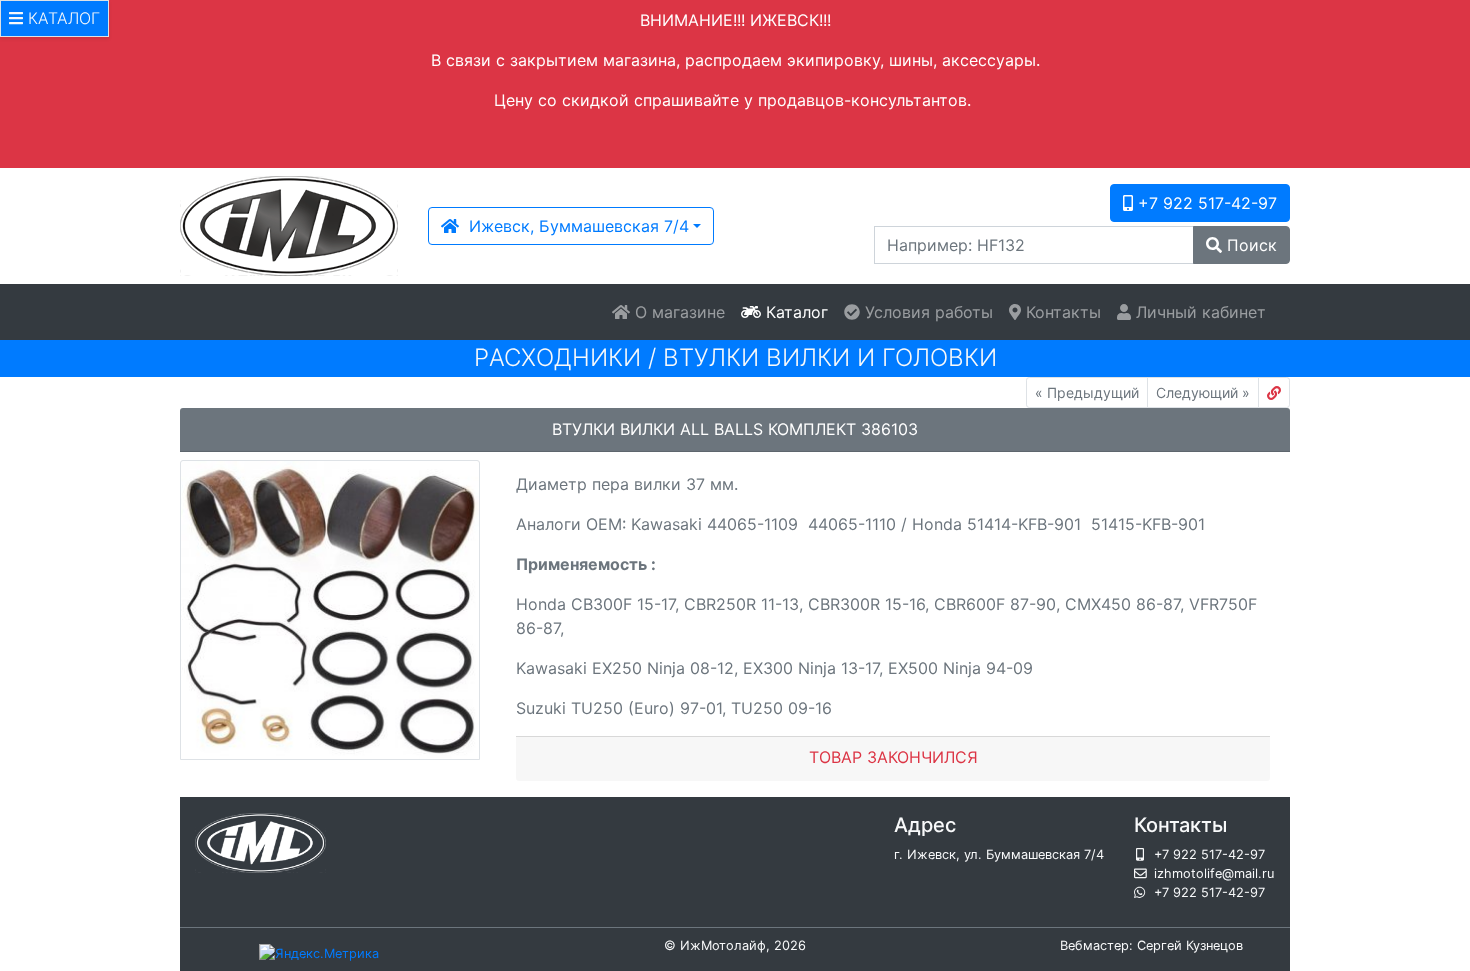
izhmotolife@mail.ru (1214, 873)
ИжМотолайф (723, 945)
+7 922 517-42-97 (1205, 203)
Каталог (794, 312)
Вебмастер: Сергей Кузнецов (1151, 945)
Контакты (1061, 312)
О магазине (677, 312)
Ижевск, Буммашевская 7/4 (574, 226)
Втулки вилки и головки (830, 357)
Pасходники (557, 357)
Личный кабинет (1198, 312)
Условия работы (926, 312)
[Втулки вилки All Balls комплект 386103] (330, 610)
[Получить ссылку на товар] (1274, 392)
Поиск (1249, 245)
